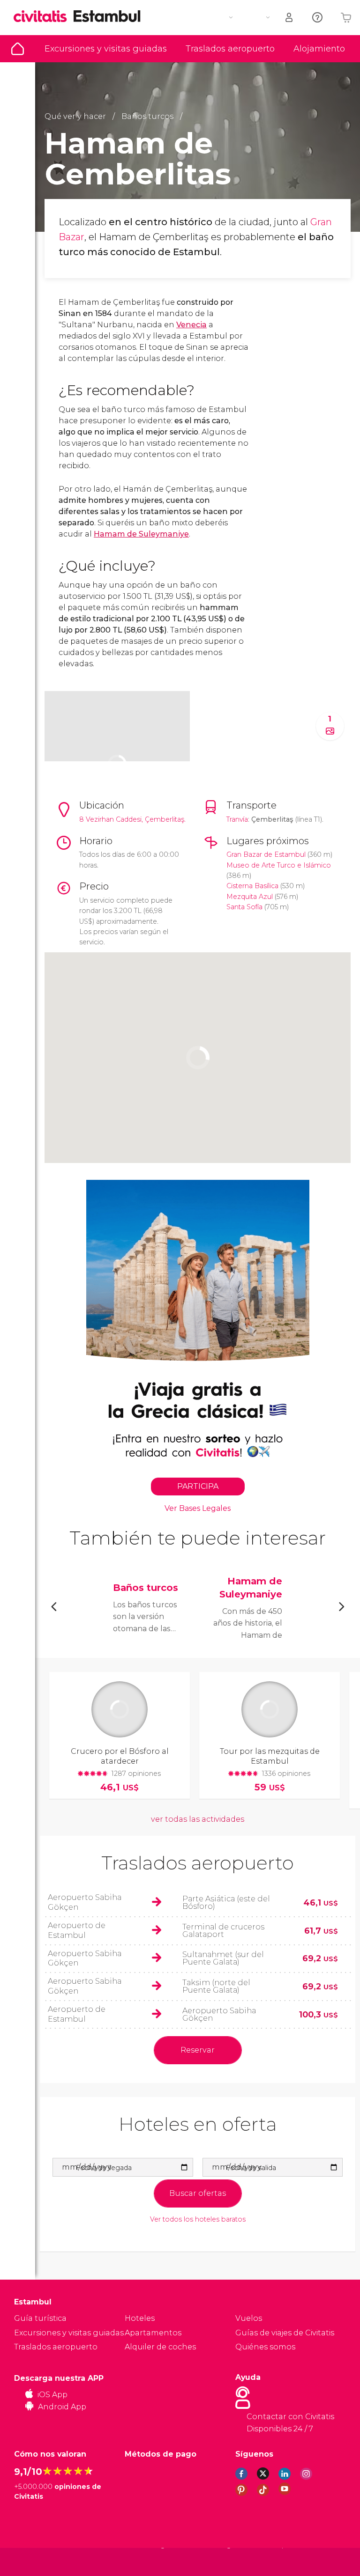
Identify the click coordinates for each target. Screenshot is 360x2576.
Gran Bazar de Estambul (266, 854)
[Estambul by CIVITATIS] (44, 17)
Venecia (191, 325)
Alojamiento (319, 49)
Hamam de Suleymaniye (141, 534)
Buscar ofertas (198, 2193)
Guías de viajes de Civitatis (285, 2333)
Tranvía (237, 819)
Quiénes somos (265, 2347)
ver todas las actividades (198, 1819)
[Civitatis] (33, 2561)
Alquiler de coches (160, 2347)
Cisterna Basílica (252, 886)
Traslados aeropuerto (230, 49)
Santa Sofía (244, 907)
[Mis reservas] (290, 18)
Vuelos (249, 2318)
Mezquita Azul (250, 897)
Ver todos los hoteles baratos (198, 2219)
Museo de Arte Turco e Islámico (279, 865)
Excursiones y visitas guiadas (106, 49)
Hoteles (140, 2318)
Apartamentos (153, 2333)
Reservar (198, 2050)
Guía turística (18, 49)
